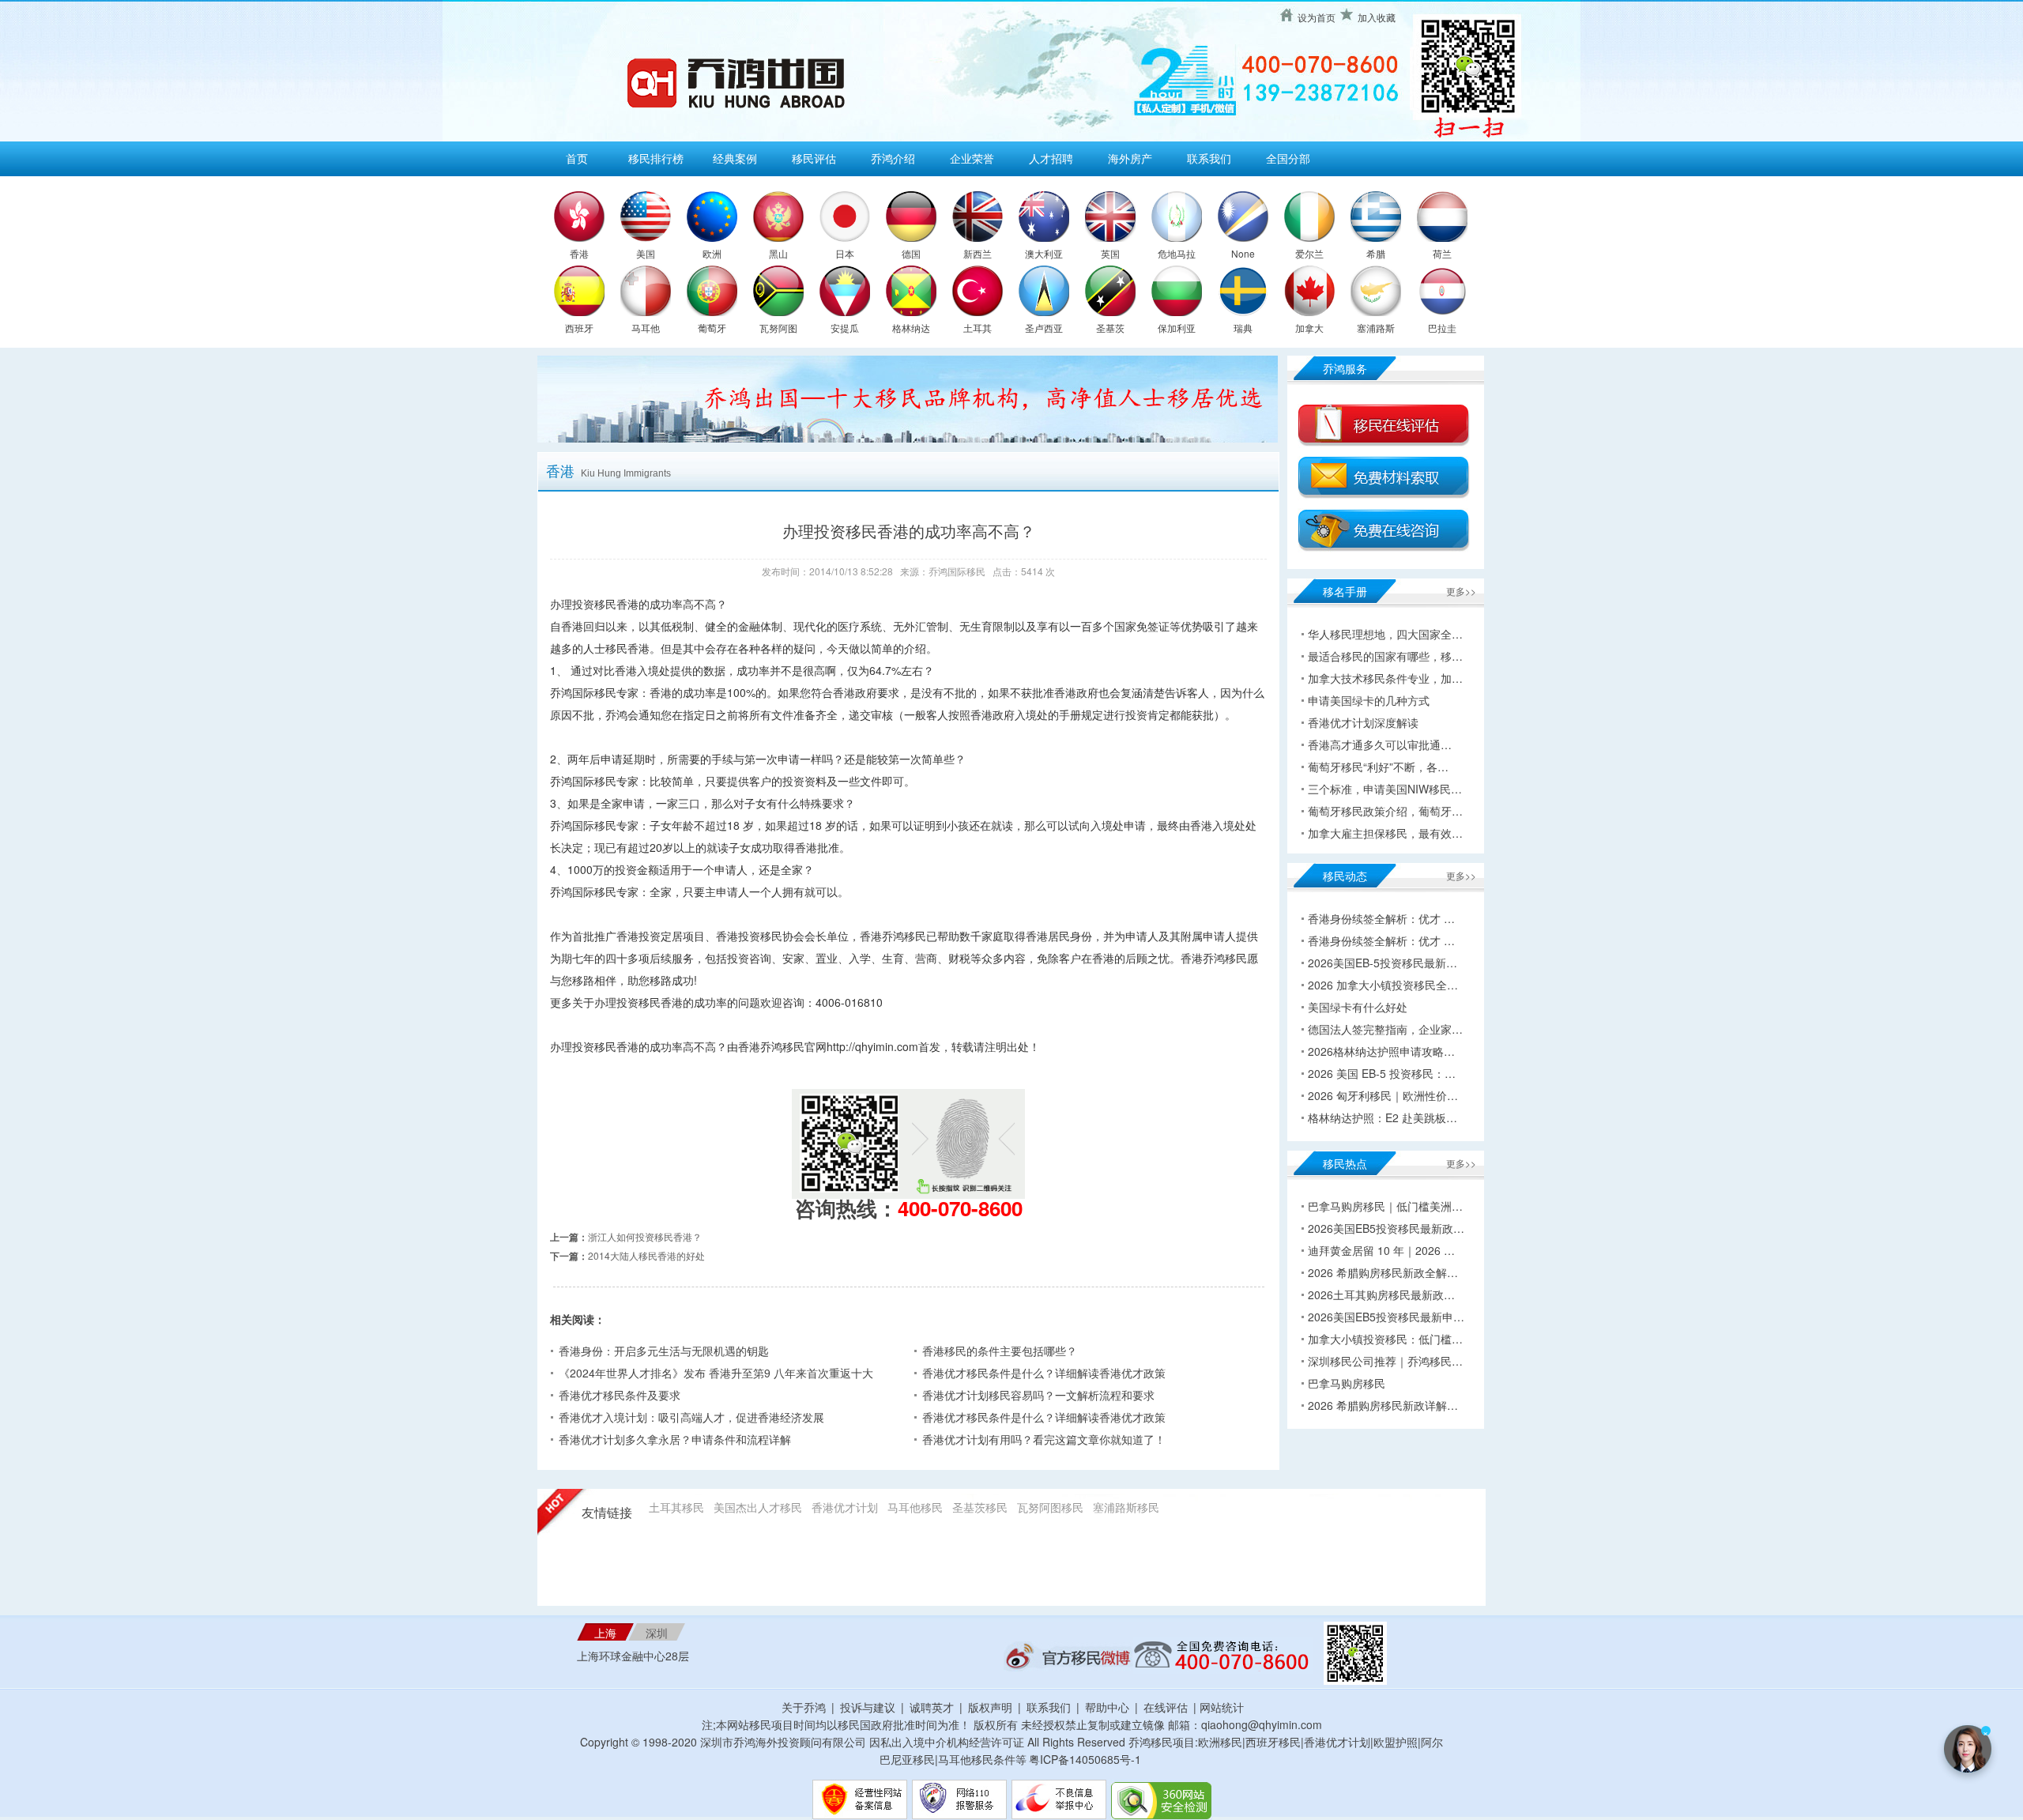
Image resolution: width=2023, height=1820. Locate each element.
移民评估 (814, 158)
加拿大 (1309, 328)
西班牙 (579, 328)
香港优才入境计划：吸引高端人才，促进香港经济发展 (691, 1417)
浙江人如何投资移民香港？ (645, 1236)
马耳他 (646, 328)
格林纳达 (911, 328)
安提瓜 (845, 328)
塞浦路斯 (1376, 328)
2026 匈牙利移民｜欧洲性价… (1383, 1095)
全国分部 (1288, 158)
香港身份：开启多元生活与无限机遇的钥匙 (664, 1351)
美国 (646, 253)
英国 (1110, 253)
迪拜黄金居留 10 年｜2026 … (1381, 1250)
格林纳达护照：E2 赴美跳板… (1383, 1117)
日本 (845, 253)
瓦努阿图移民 (1050, 1507)
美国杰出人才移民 (758, 1507)
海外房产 (1130, 158)
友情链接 (607, 1513)
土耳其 (978, 328)
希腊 (1376, 253)
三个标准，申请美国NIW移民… (1385, 789)
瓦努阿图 (778, 328)
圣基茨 (1110, 328)
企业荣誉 (972, 158)
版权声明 (990, 1707)
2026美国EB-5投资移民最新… (1383, 963)
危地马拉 (1177, 253)
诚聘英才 (932, 1707)
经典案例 (735, 158)
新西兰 (978, 253)
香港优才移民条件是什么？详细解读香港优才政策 (1044, 1373)
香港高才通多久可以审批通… (1380, 744)
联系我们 (1209, 158)
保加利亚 (1177, 328)
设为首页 (1317, 17)
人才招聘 (1051, 158)
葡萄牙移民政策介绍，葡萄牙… (1385, 811)
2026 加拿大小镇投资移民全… (1383, 985)
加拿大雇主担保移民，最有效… (1385, 833)
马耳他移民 (915, 1507)
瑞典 (1243, 328)
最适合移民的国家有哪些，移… (1385, 656)
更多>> (1461, 591)
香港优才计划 (845, 1507)
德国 (911, 253)
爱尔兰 (1309, 253)
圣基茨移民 (980, 1507)
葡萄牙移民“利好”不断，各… (1378, 767)
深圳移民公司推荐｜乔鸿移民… (1385, 1361)
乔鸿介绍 (893, 158)
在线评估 (1167, 1707)
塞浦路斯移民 (1126, 1507)
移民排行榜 (656, 158)
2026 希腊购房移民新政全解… (1383, 1272)
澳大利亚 (1044, 253)
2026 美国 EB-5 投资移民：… (1382, 1073)
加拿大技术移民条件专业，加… (1385, 678)
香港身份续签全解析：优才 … (1381, 918)
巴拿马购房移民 (1347, 1383)
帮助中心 (1107, 1707)
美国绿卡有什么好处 (1358, 1007)
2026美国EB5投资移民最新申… (1386, 1317)
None (1243, 253)
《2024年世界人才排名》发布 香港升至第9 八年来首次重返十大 (716, 1373)
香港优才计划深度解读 (1363, 722)
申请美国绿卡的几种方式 (1369, 700)
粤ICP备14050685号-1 (1085, 1759)
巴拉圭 (1442, 328)
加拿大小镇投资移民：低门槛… (1385, 1339)
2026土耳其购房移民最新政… (1381, 1294)
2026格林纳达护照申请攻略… (1381, 1051)
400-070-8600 (960, 1208)
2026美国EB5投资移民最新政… (1386, 1228)
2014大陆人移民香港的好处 (646, 1255)
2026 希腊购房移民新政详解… (1383, 1405)
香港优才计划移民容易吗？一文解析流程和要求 (1038, 1395)
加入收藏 (1377, 17)
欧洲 (712, 253)
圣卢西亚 (1044, 328)
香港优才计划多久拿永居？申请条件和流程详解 (675, 1439)
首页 (577, 158)
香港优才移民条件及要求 (620, 1395)
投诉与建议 (868, 1707)
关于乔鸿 (804, 1707)
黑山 (778, 253)
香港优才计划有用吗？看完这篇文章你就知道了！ (1044, 1439)
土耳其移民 (676, 1507)
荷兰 (1442, 253)
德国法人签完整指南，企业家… (1385, 1029)
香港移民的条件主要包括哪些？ (1000, 1351)
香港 (579, 253)
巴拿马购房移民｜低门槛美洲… (1385, 1206)
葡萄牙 (712, 328)
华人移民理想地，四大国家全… (1385, 634)
